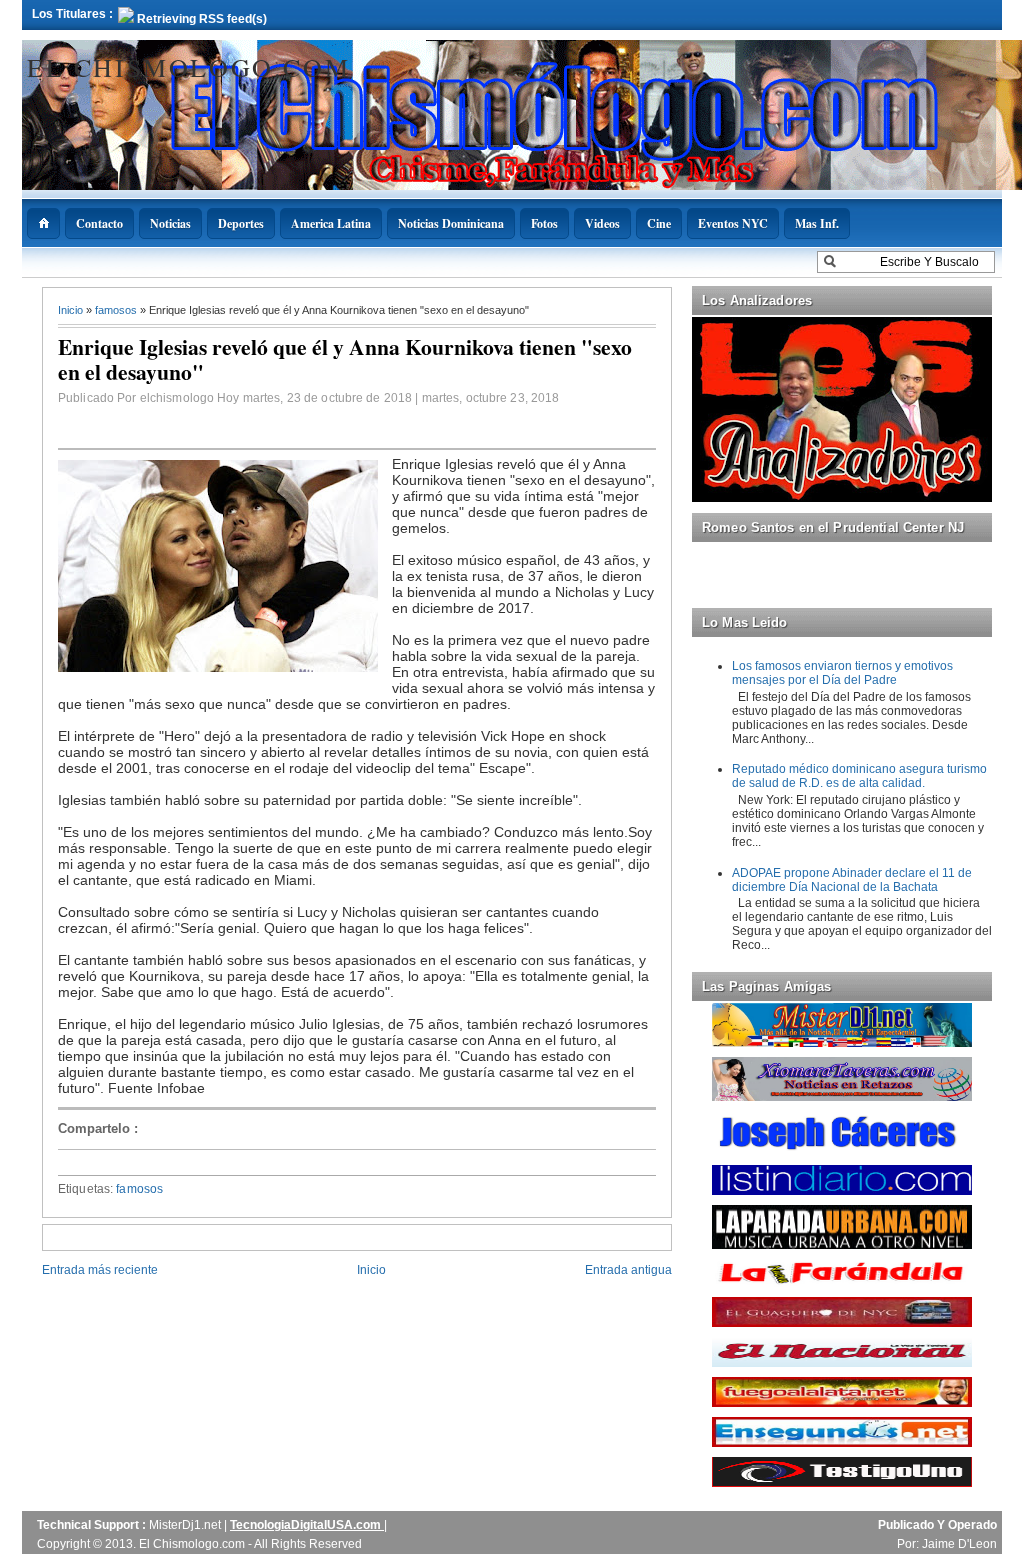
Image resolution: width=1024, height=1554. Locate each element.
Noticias (170, 223)
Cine (659, 223)
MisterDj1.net (186, 1525)
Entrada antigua (628, 1270)
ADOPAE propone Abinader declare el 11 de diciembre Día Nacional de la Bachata (852, 880)
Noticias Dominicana (451, 223)
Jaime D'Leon (959, 1544)
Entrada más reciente (100, 1270)
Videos (602, 223)
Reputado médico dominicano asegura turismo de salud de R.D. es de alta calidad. (859, 776)
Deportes (241, 223)
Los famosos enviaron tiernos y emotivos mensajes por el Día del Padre (842, 673)
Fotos (544, 223)
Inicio (72, 310)
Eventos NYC (733, 223)
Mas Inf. (817, 223)
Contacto (99, 223)
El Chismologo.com (188, 67)
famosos (117, 310)
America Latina (331, 223)
